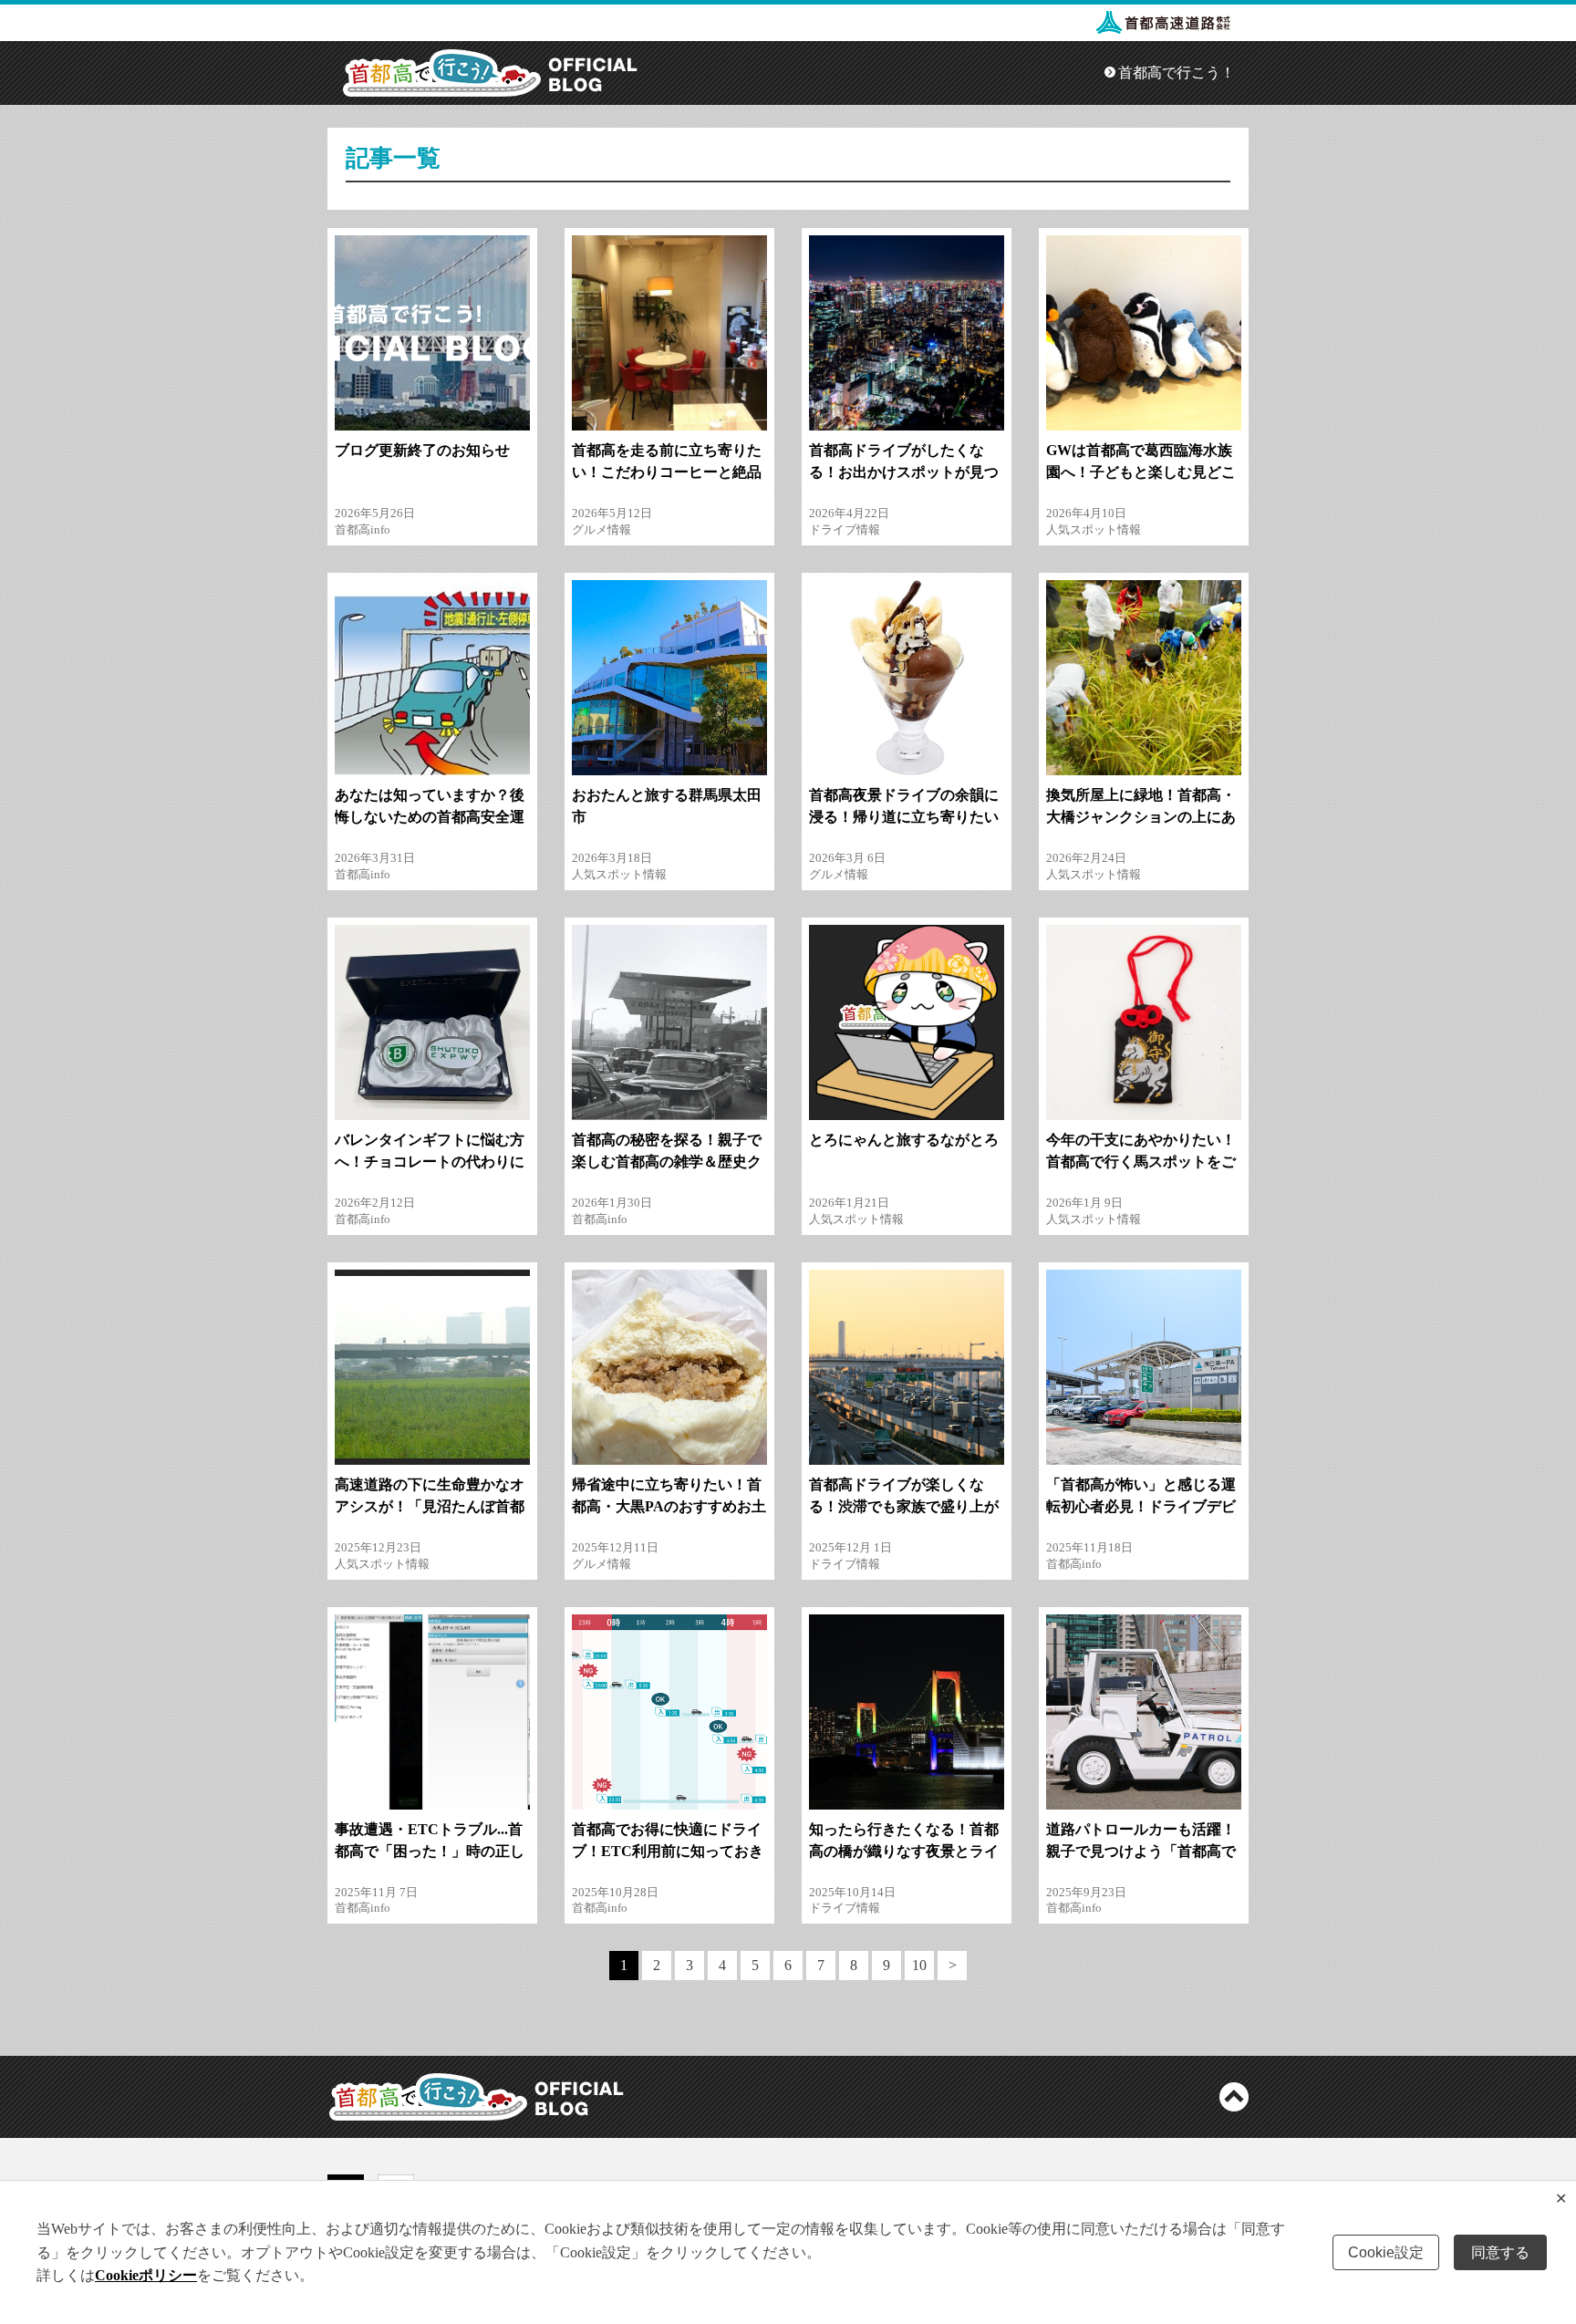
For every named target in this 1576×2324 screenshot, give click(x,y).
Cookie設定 (1386, 2252)
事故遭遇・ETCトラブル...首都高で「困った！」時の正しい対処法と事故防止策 (430, 1851)
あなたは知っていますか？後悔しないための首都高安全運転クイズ (430, 817)
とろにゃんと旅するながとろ (904, 1140)
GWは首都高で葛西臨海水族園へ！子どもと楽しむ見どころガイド (1141, 472)
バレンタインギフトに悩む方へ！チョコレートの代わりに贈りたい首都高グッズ (430, 1162)
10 (919, 1965)
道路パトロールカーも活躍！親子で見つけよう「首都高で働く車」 (1141, 1851)
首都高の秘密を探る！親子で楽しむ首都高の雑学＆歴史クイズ (667, 1162)
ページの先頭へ (1234, 2097)
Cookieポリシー (146, 2275)
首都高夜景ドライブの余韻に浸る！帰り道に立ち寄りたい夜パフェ (904, 817)
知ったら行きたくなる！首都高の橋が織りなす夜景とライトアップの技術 (904, 1851)
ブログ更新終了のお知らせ (422, 450)
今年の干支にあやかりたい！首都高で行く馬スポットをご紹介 (1141, 1162)
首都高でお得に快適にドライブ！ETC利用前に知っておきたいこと (668, 1851)
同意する (1500, 2252)
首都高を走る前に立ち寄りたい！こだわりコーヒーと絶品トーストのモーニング (667, 472)
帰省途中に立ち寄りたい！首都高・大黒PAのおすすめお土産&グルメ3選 (669, 1506)
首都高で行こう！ (1177, 73)
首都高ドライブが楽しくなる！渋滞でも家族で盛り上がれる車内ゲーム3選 (904, 1506)
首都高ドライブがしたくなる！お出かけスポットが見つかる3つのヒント (904, 472)
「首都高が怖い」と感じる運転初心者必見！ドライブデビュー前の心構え (1141, 1506)
